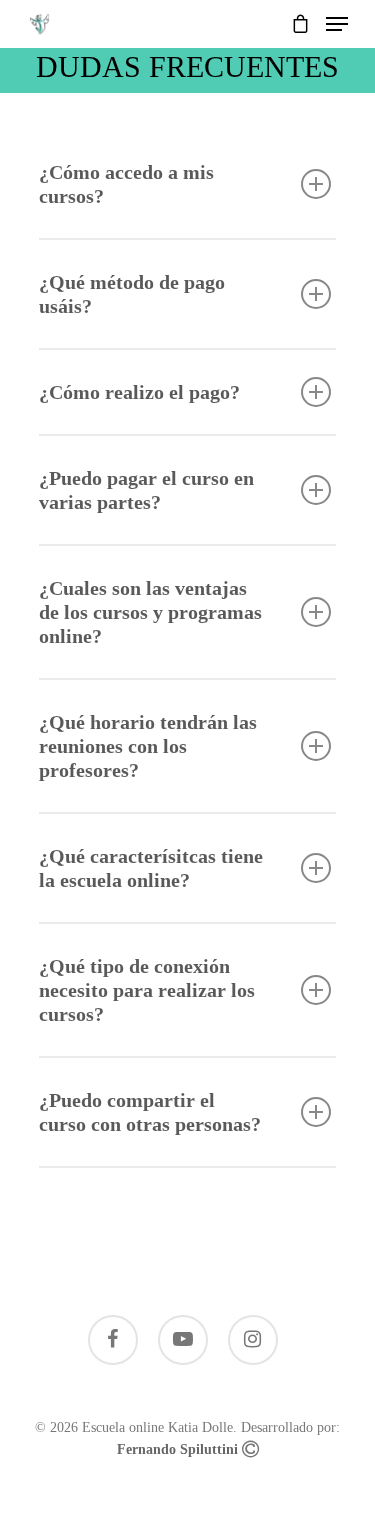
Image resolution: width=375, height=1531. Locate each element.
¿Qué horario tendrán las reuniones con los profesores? (148, 746)
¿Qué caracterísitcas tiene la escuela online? (151, 868)
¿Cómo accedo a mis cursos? (126, 184)
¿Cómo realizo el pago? (139, 392)
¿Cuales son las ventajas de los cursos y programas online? (150, 612)
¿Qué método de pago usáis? (132, 294)
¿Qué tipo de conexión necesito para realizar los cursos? (147, 990)
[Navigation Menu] (337, 24)
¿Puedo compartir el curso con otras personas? (150, 1112)
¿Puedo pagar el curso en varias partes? (146, 490)
